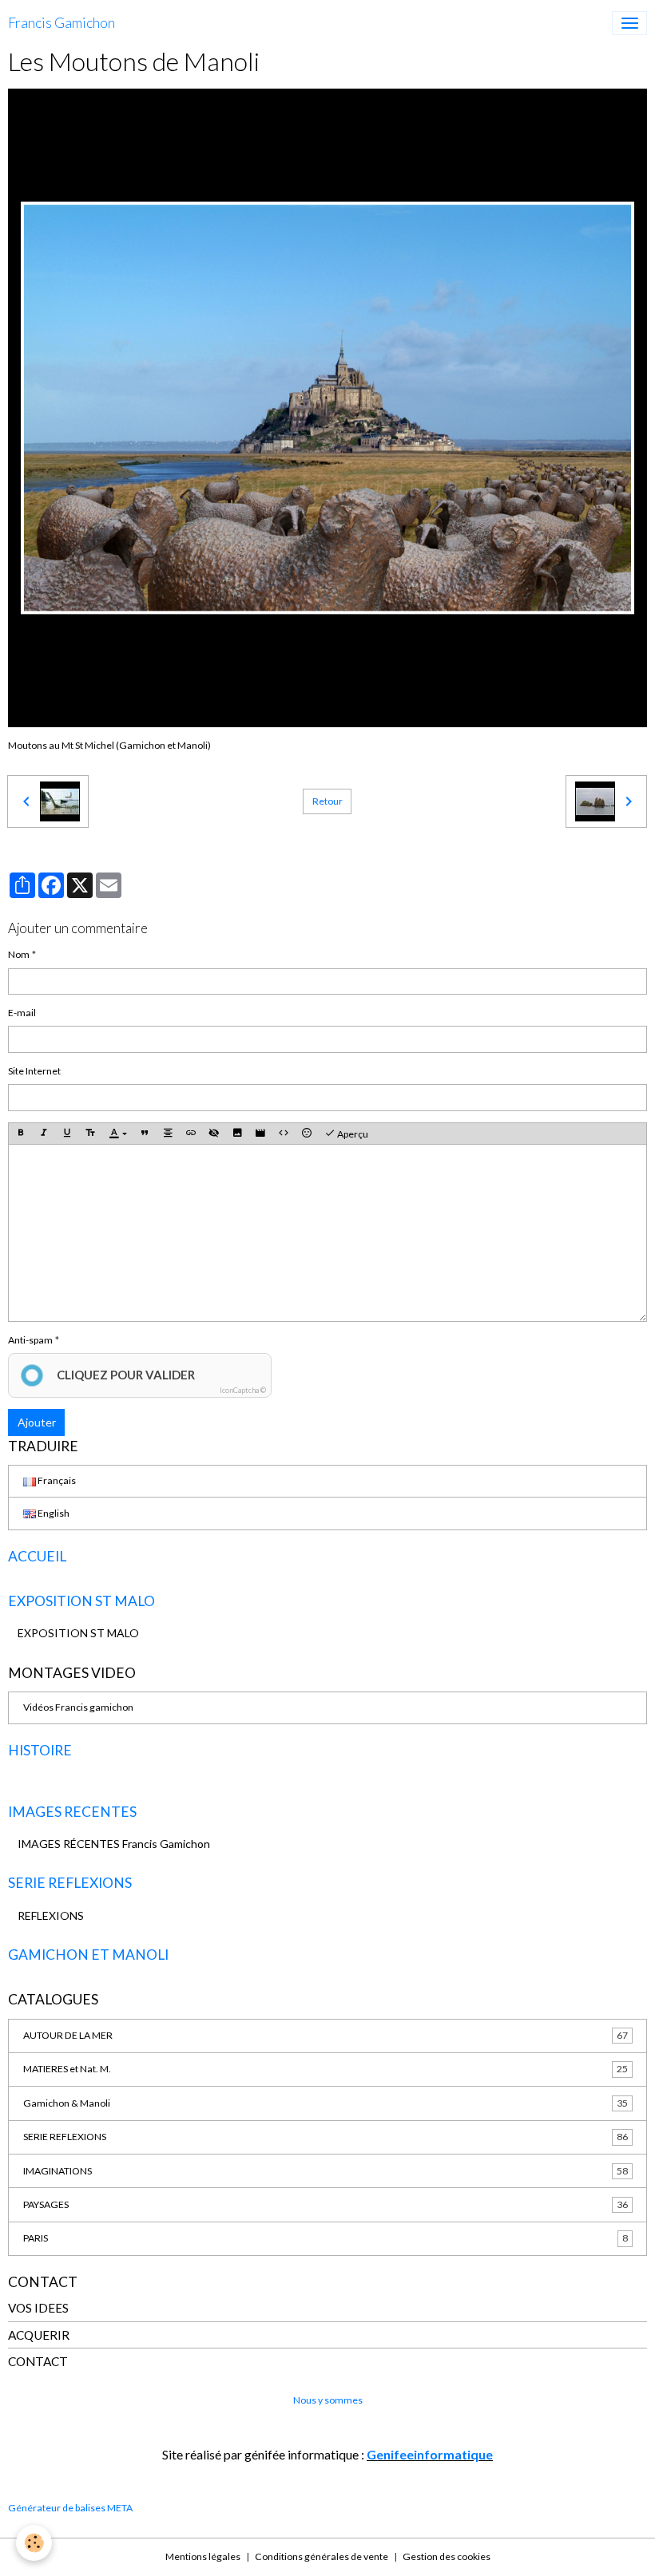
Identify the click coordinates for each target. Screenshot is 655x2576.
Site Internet (34, 1071)
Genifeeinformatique (430, 2454)
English (53, 1513)
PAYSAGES (326, 2204)
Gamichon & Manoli (326, 2103)
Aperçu (352, 1134)
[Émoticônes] (307, 1134)
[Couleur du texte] (118, 1134)
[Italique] (44, 1134)
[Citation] (145, 1134)
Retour (327, 801)
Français (56, 1480)
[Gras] (21, 1134)
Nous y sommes (328, 2400)
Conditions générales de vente (322, 2556)
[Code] (284, 1134)
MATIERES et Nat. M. (326, 2069)
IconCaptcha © (243, 1390)
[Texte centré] (168, 1134)
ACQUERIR (39, 2335)
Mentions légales (203, 2556)
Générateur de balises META (70, 2508)
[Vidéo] (260, 1134)
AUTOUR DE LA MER (326, 2035)
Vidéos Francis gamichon (78, 1707)
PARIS (326, 2238)
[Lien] (191, 1134)
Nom (19, 954)
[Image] (237, 1134)
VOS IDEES (38, 2308)
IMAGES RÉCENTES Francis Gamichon (114, 1844)
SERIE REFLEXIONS (326, 2137)
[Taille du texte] (90, 1134)
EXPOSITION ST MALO (78, 1633)
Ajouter (37, 1422)
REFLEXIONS (51, 1915)
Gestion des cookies (447, 2556)
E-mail (22, 1013)
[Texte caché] (214, 1134)
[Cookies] (34, 2543)
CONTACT (38, 2361)
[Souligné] (67, 1134)
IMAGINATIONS (326, 2171)
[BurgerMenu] (629, 23)
